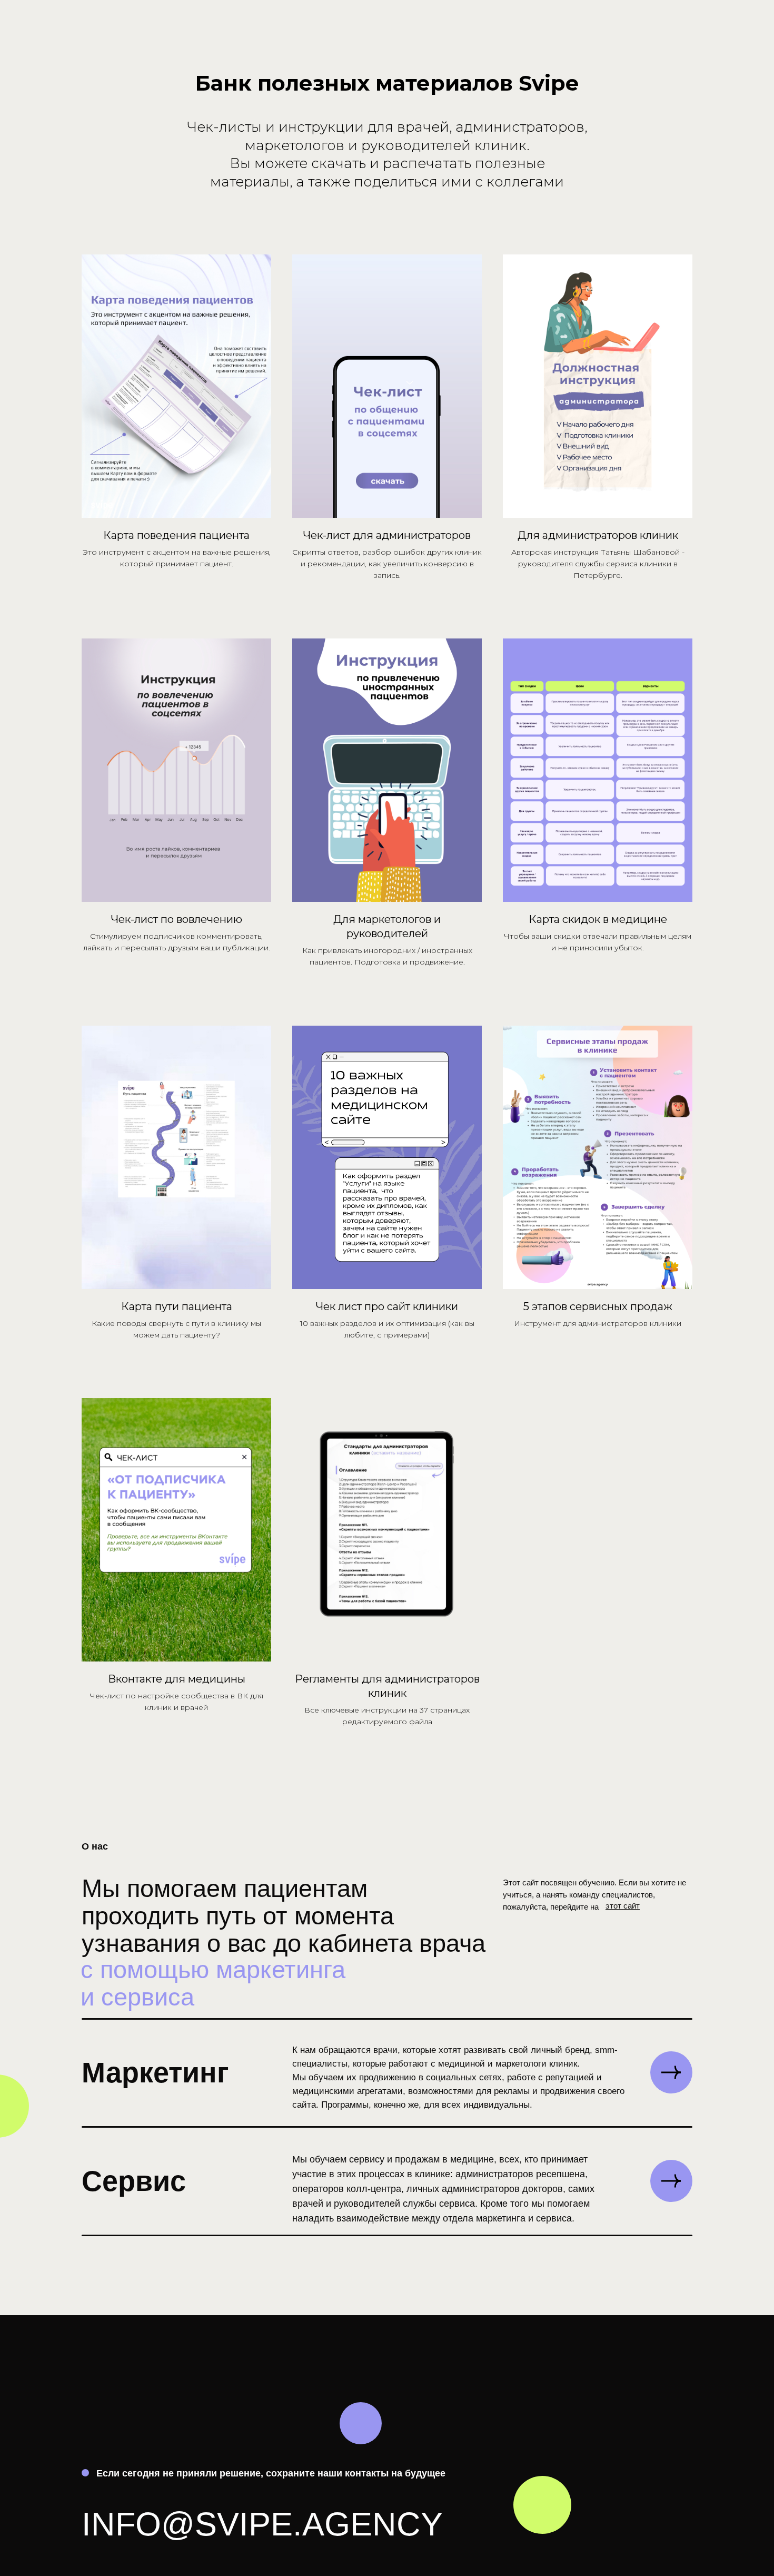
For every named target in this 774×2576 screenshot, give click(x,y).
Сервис (134, 2181)
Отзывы (631, 2484)
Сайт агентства (653, 2357)
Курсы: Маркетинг (660, 2404)
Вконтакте (532, 2380)
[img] (671, 2072)
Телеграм (530, 2404)
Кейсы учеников (655, 2465)
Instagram (531, 2357)
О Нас (626, 2380)
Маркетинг (155, 2072)
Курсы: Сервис (650, 2445)
